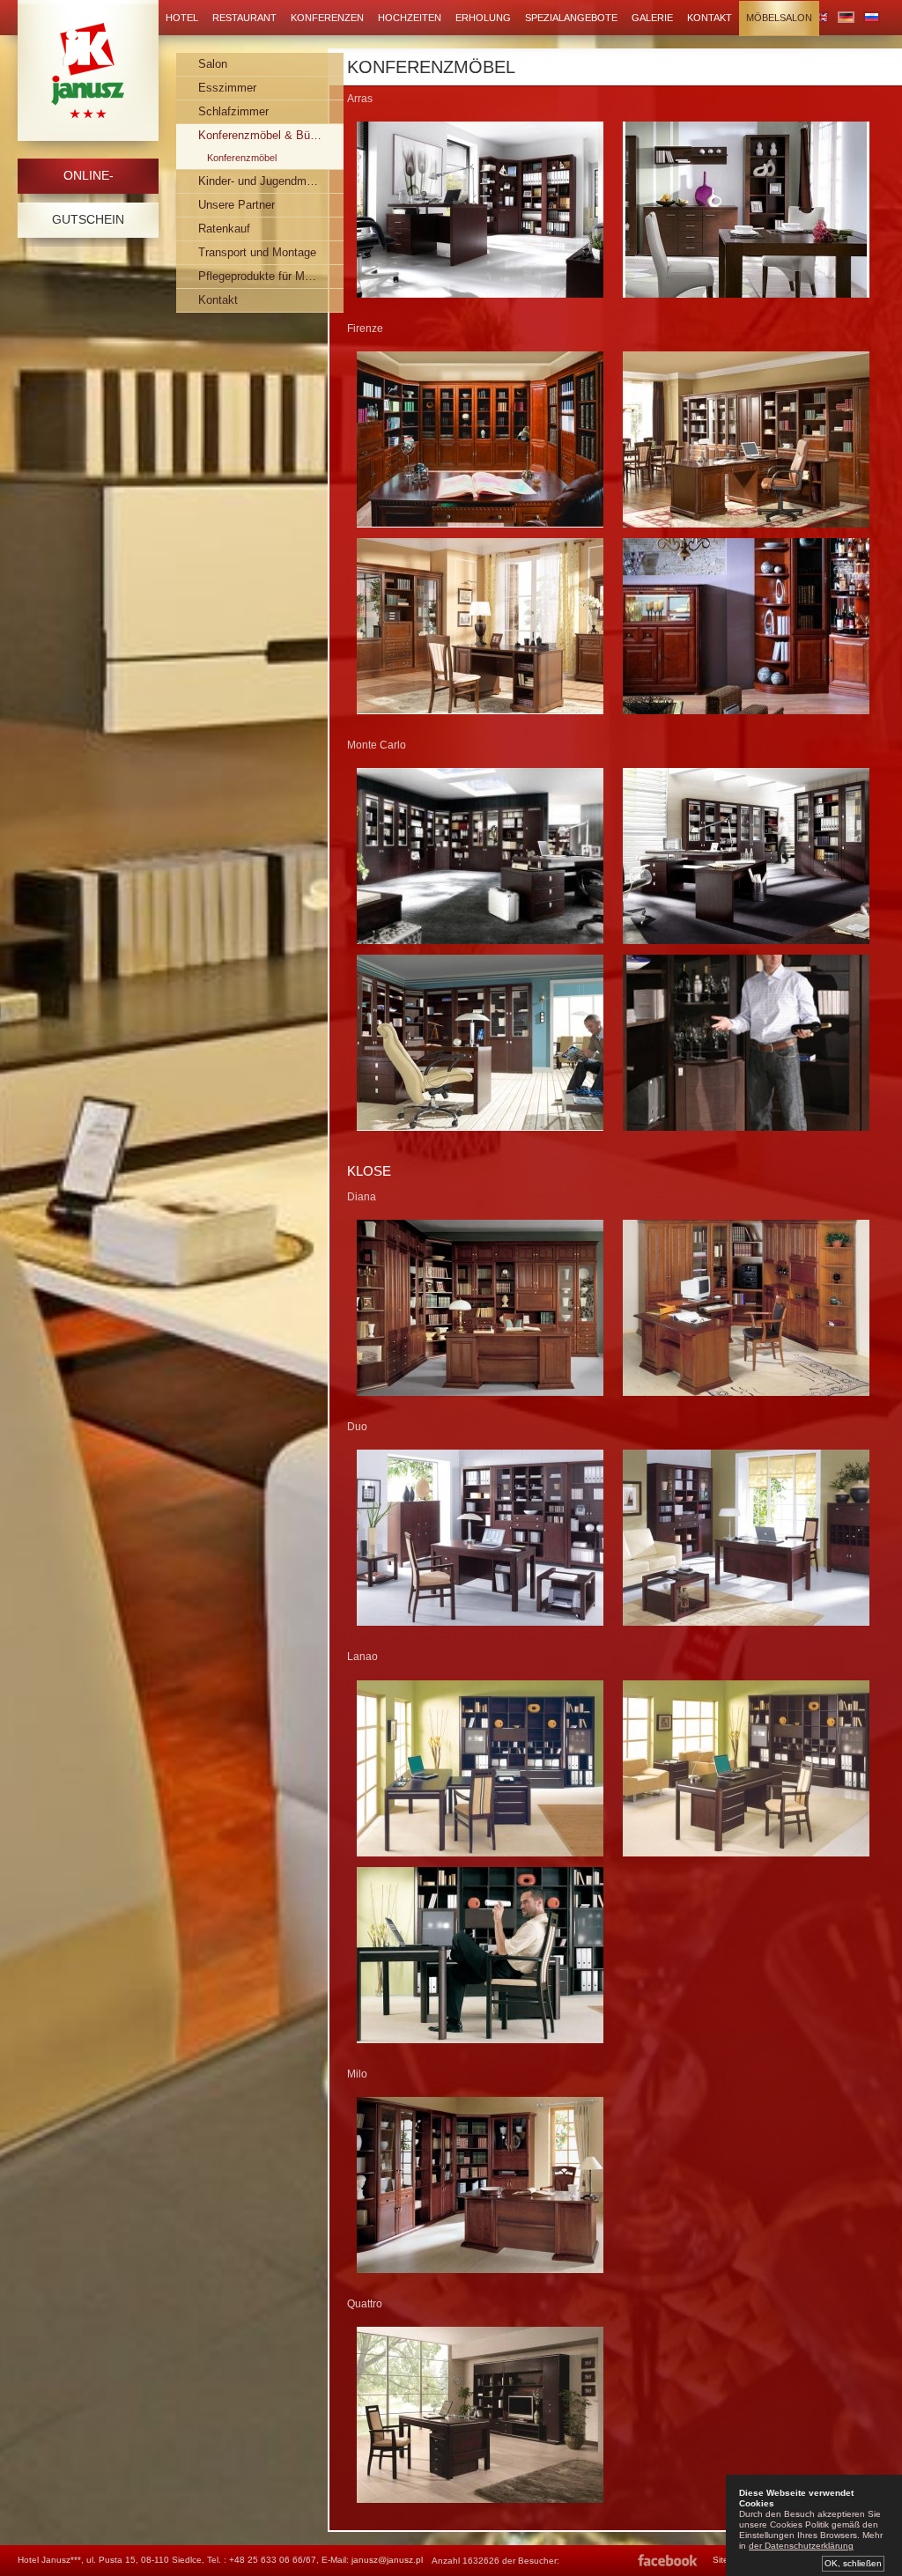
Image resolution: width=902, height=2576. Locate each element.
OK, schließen (853, 2563)
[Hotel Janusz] (88, 70)
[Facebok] (669, 2561)
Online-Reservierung (88, 181)
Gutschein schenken (88, 225)
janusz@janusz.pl (387, 2560)
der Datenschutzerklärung (801, 2546)
